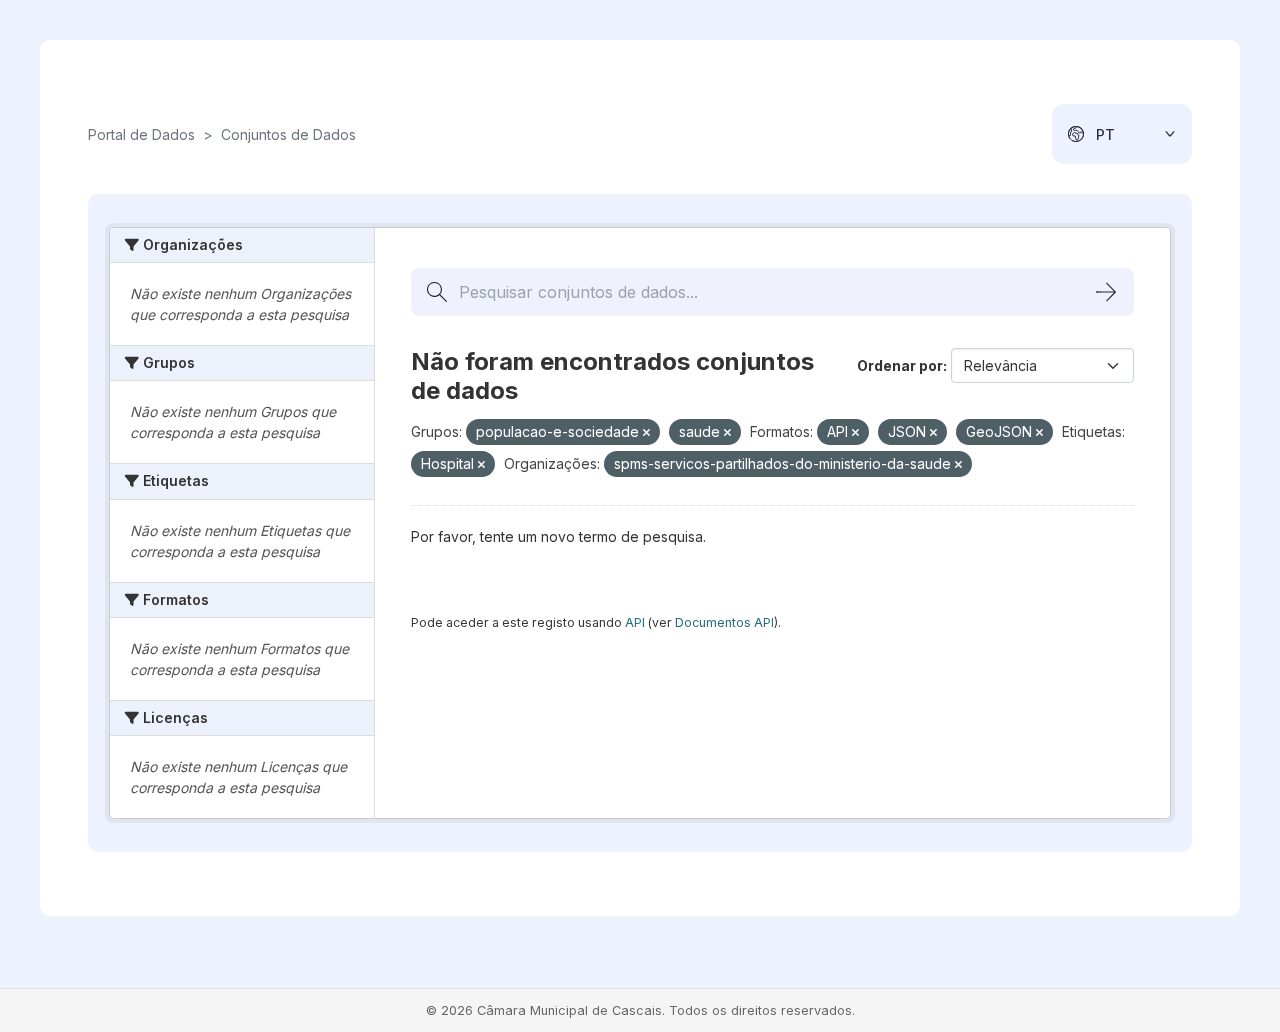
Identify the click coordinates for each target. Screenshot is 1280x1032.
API (635, 622)
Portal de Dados (141, 134)
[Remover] (646, 433)
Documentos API (724, 622)
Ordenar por (900, 365)
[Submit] (1106, 292)
